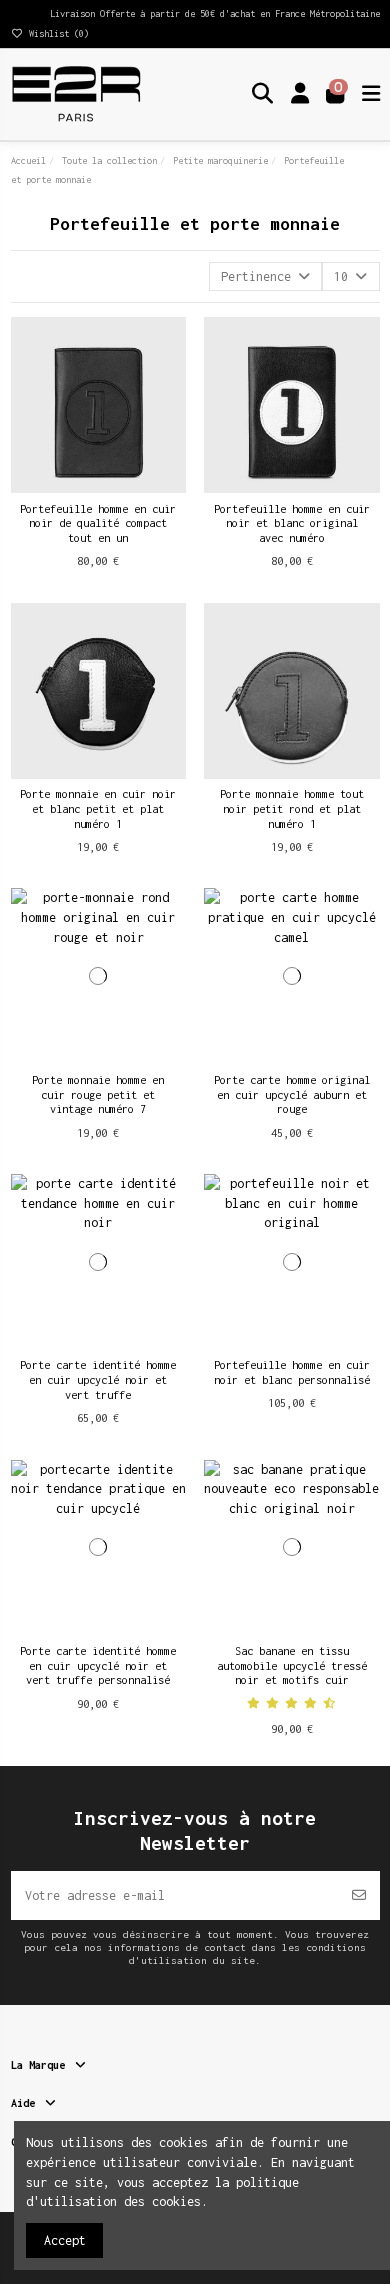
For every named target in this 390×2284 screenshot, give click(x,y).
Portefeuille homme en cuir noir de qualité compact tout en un (98, 523)
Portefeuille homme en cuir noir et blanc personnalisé (292, 1372)
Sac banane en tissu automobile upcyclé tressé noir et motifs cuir (292, 1665)
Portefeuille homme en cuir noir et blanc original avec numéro (292, 523)
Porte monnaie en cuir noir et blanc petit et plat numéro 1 (98, 808)
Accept (65, 2240)
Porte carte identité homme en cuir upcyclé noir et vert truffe (98, 1379)
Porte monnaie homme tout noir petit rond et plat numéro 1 (292, 808)
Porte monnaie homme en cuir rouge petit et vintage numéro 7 (98, 1094)
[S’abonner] (359, 1895)
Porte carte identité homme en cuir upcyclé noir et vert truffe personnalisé (98, 1665)
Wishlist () (56, 33)
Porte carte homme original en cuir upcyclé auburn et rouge (292, 1094)
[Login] (300, 94)
